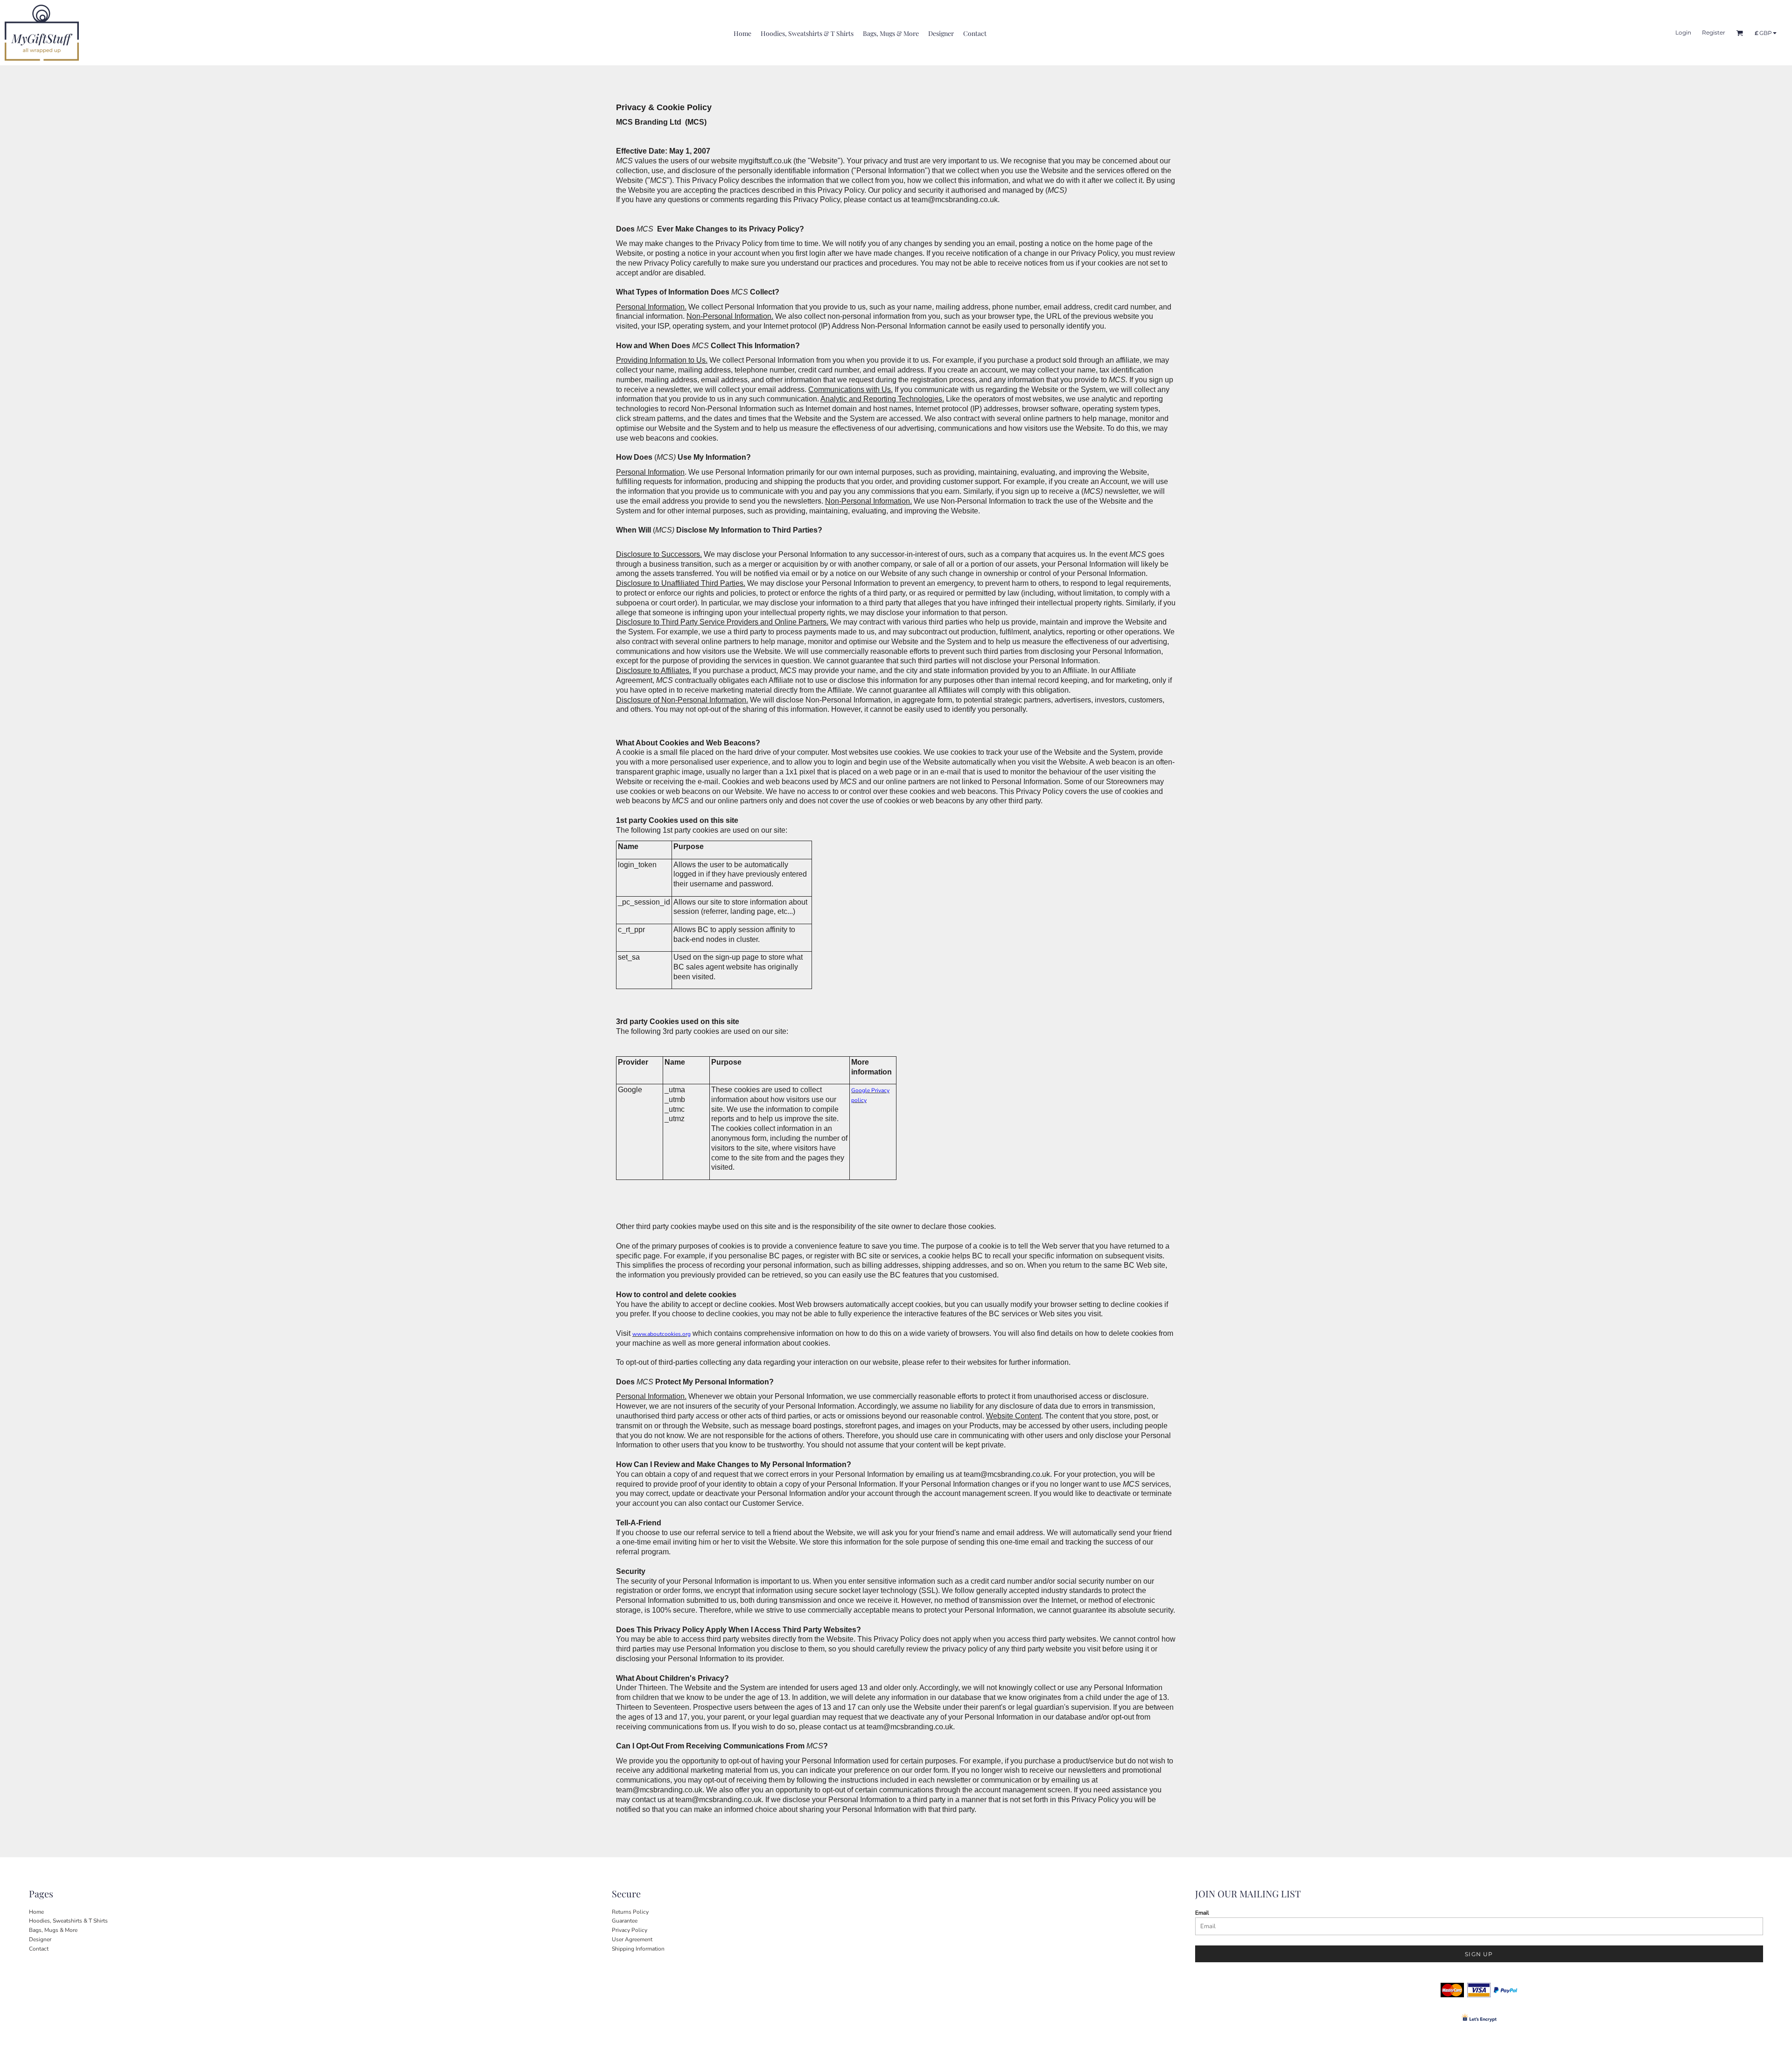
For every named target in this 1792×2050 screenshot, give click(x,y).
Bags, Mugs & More (53, 1930)
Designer (40, 1939)
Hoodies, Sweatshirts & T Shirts (68, 1921)
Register (1714, 32)
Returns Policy (630, 1912)
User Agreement (632, 1939)
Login (1683, 32)
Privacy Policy (630, 1930)
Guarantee (625, 1921)
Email (1202, 1913)
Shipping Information (638, 1949)
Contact (39, 1949)
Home (36, 1912)
